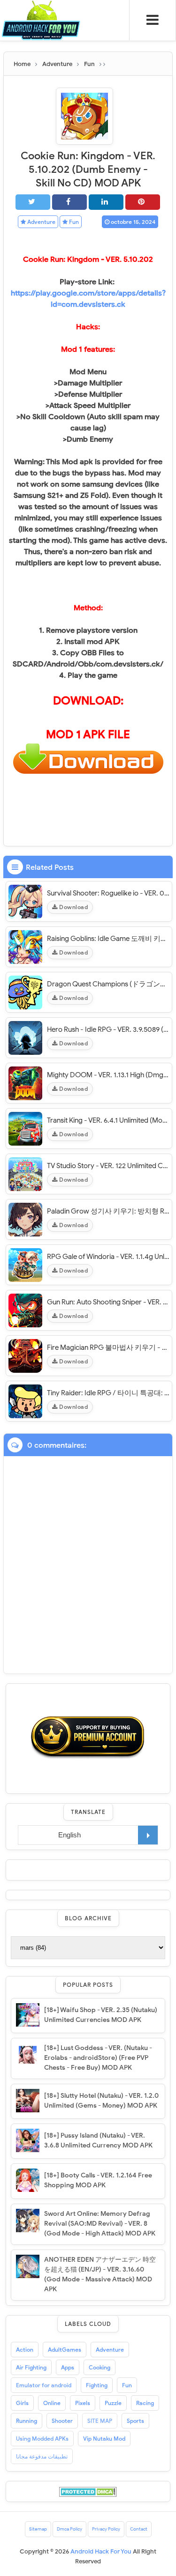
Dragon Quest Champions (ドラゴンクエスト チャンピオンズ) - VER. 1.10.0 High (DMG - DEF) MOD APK (108, 984)
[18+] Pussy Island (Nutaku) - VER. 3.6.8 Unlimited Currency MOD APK (98, 2140)
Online (52, 2403)
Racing (145, 2403)
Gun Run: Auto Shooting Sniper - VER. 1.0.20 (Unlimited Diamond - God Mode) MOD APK (108, 1302)
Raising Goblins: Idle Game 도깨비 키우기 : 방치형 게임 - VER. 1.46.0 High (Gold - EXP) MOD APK (108, 939)
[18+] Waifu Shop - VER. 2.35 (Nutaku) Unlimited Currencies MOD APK (101, 2015)
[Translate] (148, 1835)
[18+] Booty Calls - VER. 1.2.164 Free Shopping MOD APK (98, 2180)
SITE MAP (100, 2421)
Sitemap (38, 2529)
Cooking (99, 2367)
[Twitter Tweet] (33, 202)
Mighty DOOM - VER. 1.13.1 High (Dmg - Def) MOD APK (108, 1075)
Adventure (41, 222)
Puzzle (113, 2403)
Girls (22, 2403)
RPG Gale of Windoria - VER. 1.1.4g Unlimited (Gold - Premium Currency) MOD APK (108, 1257)
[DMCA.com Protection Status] (88, 2491)
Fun (73, 222)
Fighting (97, 2385)
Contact (139, 2529)
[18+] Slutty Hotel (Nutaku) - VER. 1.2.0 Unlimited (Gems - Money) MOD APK (101, 2101)
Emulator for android (44, 2385)
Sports (135, 2421)
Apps (68, 2367)
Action (25, 2350)
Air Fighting (31, 2367)
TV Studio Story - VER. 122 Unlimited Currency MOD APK (108, 1166)
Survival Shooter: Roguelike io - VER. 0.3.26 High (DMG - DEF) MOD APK (108, 893)
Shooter (62, 2421)
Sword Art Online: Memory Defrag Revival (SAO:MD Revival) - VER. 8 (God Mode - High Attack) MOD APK (100, 2224)
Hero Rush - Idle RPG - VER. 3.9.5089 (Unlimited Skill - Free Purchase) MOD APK (108, 1029)
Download (73, 907)
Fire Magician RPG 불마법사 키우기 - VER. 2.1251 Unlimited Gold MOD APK (108, 1347)
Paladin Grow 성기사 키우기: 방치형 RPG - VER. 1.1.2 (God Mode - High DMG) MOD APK (108, 1211)
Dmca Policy (69, 2529)
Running (27, 2421)
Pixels (83, 2403)
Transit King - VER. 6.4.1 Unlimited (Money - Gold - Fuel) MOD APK (108, 1120)
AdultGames (65, 2350)
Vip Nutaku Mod (104, 2439)
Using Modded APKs (42, 2439)
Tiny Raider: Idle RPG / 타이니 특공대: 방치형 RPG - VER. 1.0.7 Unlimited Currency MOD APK (108, 1393)
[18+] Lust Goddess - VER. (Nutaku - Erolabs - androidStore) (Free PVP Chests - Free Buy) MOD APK (98, 2058)
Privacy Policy (106, 2529)
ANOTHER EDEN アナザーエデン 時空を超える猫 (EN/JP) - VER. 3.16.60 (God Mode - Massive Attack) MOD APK (100, 2274)
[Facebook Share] (69, 202)
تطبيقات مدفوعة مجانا (42, 2456)
